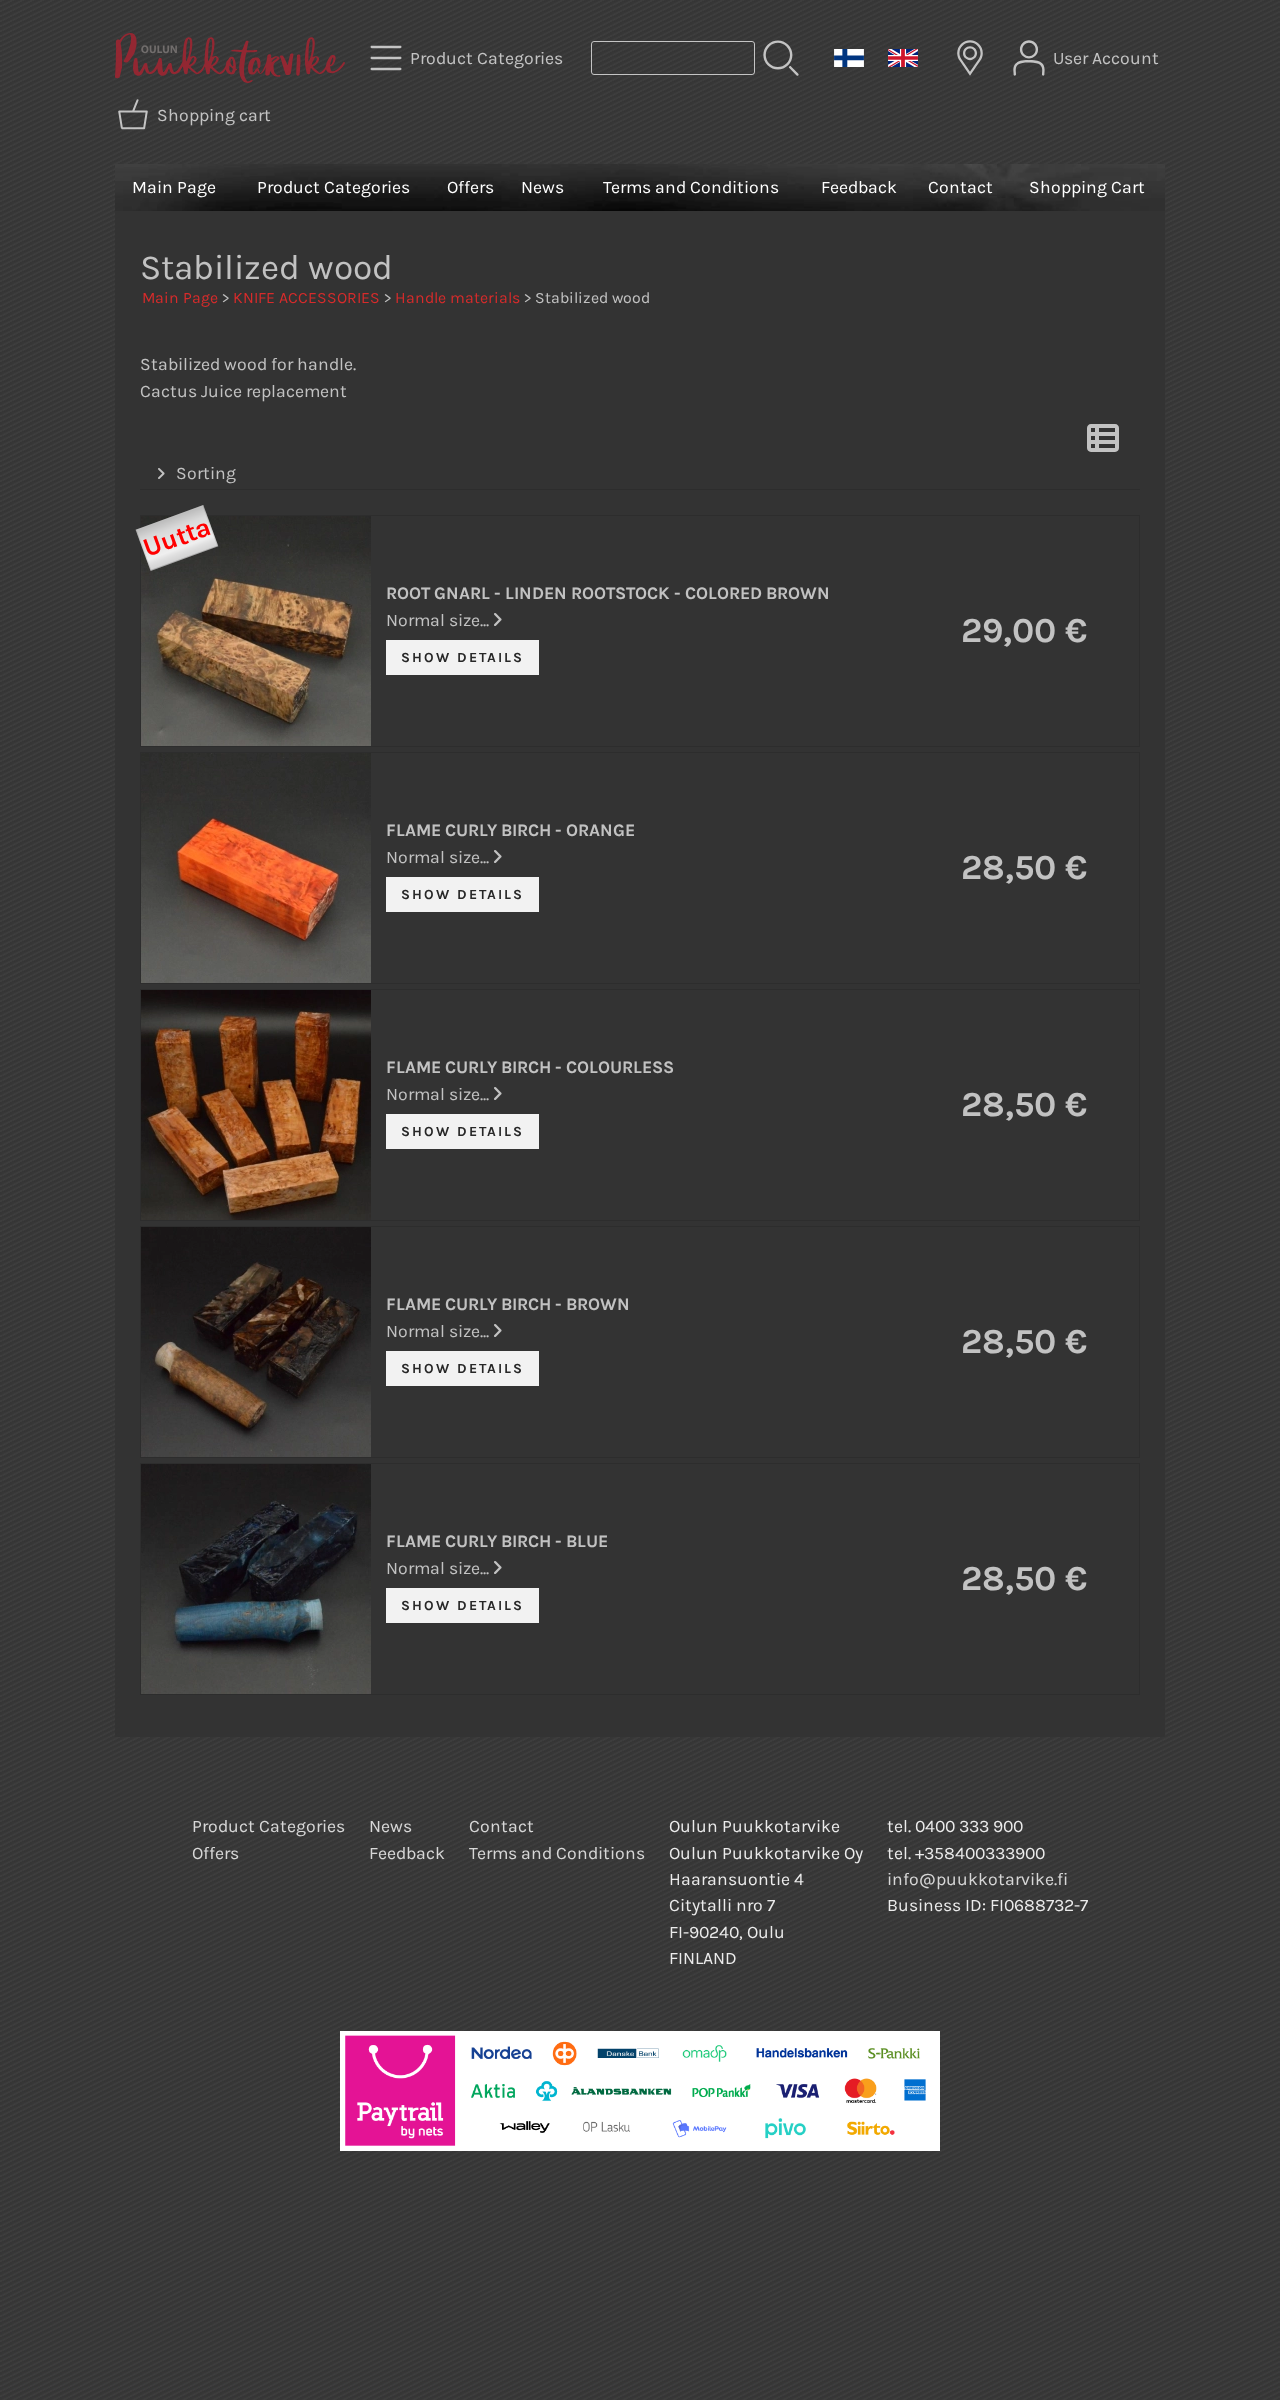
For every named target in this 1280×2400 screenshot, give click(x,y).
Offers (470, 187)
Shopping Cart (1087, 187)
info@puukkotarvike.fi (977, 1879)
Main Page (174, 187)
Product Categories (333, 187)
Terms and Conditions (691, 187)
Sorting (206, 473)
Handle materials (457, 297)
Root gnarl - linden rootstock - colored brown (608, 593)
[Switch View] (1103, 444)
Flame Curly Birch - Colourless (530, 1067)
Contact (960, 187)
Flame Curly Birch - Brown (508, 1304)
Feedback (859, 187)
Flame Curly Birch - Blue (497, 1541)
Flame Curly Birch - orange (510, 830)
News (542, 187)
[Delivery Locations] (970, 58)
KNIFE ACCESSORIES (306, 297)
